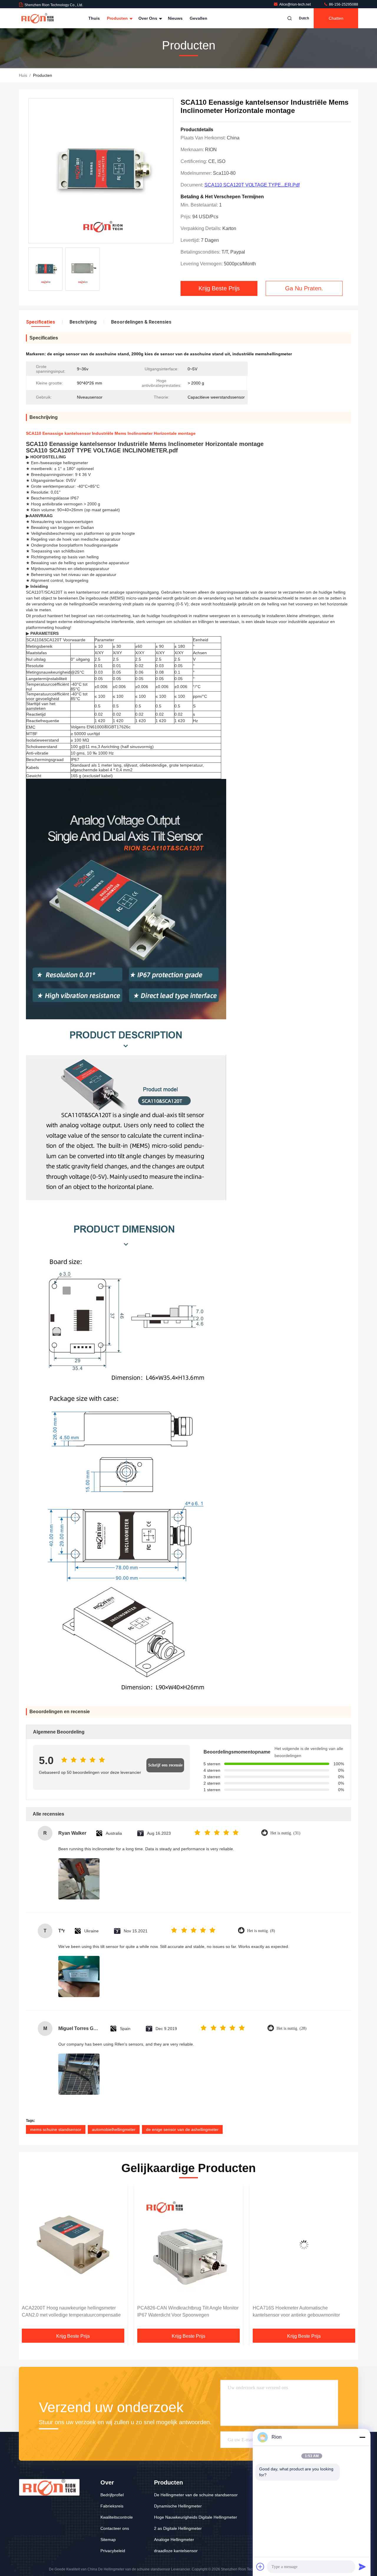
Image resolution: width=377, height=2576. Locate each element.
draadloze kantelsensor (176, 2551)
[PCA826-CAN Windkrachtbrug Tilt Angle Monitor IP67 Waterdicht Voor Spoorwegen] (73, 2245)
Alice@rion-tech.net (295, 4)
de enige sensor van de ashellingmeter (182, 2129)
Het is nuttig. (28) (292, 2028)
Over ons (148, 18)
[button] (29, 2259)
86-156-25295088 (343, 4)
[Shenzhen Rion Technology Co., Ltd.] (37, 18)
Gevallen (199, 18)
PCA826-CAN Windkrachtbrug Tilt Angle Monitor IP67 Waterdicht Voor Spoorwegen (72, 2311)
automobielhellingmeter (114, 2129)
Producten (118, 18)
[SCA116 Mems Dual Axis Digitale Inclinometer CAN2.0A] (304, 2245)
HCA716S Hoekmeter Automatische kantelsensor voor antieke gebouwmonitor (181, 2311)
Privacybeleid (113, 2551)
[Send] (362, 2567)
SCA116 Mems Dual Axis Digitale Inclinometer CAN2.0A (301, 2311)
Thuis (94, 18)
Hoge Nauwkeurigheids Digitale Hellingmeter (196, 2517)
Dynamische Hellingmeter (178, 2506)
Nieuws (175, 18)
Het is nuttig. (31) (285, 1833)
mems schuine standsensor (56, 2129)
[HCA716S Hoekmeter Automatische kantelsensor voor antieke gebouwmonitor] (188, 2245)
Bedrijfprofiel (112, 2495)
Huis (23, 75)
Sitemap (108, 2540)
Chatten (336, 18)
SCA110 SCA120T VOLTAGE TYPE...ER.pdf (252, 185)
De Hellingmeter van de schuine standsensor (196, 2495)
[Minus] (362, 2437)
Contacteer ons (115, 2528)
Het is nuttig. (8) (261, 1931)
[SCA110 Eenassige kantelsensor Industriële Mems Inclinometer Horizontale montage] (101, 171)
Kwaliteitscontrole (117, 2517)
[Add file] (260, 2567)
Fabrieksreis (112, 2506)
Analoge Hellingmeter (174, 2540)
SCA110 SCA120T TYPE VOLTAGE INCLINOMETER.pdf (102, 450)
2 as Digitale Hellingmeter (178, 2528)
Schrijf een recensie (165, 1765)
